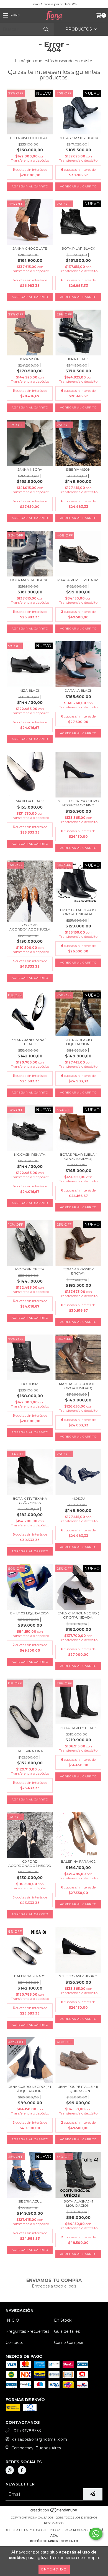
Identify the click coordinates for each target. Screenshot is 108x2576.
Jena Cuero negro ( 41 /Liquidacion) (30, 2089)
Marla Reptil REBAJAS (78, 580)
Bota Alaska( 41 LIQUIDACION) (78, 2203)
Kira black (78, 359)
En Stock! (63, 2320)
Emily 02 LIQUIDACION (30, 1613)
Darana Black (78, 690)
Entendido (54, 2569)
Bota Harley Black (78, 1728)
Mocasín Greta (30, 1269)
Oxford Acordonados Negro (30, 1863)
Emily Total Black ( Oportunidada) (78, 912)
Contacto (15, 2342)
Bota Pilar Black (78, 248)
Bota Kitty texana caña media (30, 1501)
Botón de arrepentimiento (54, 2541)
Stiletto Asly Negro (78, 1976)
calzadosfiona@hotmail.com (40, 2439)
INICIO (12, 2320)
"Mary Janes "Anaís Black (30, 1042)
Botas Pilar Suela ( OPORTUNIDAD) (78, 1157)
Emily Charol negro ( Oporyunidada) (78, 1615)
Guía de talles (67, 2331)
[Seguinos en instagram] (10, 2470)
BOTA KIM (30, 1384)
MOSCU (78, 1498)
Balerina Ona (30, 1751)
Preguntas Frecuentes (27, 2331)
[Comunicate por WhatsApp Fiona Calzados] (96, 2534)
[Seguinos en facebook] (22, 2470)
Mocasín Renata (30, 1154)
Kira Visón (30, 359)
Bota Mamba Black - (30, 580)
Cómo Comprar (69, 2342)
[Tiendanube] (54, 2512)
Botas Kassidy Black (78, 138)
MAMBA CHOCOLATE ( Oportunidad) (78, 1386)
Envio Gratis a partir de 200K (54, 4)
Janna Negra (30, 469)
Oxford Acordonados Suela (30, 927)
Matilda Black (30, 801)
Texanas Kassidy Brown (78, 1271)
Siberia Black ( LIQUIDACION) (78, 1042)
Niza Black (30, 690)
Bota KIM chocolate (30, 138)
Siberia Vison (78, 469)
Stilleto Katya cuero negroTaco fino (78, 803)
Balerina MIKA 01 (30, 1976)
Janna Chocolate (30, 248)
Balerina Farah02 (78, 1861)
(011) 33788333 (27, 2431)
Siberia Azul (30, 2201)
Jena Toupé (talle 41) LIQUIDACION (78, 2089)
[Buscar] (46, 29)
